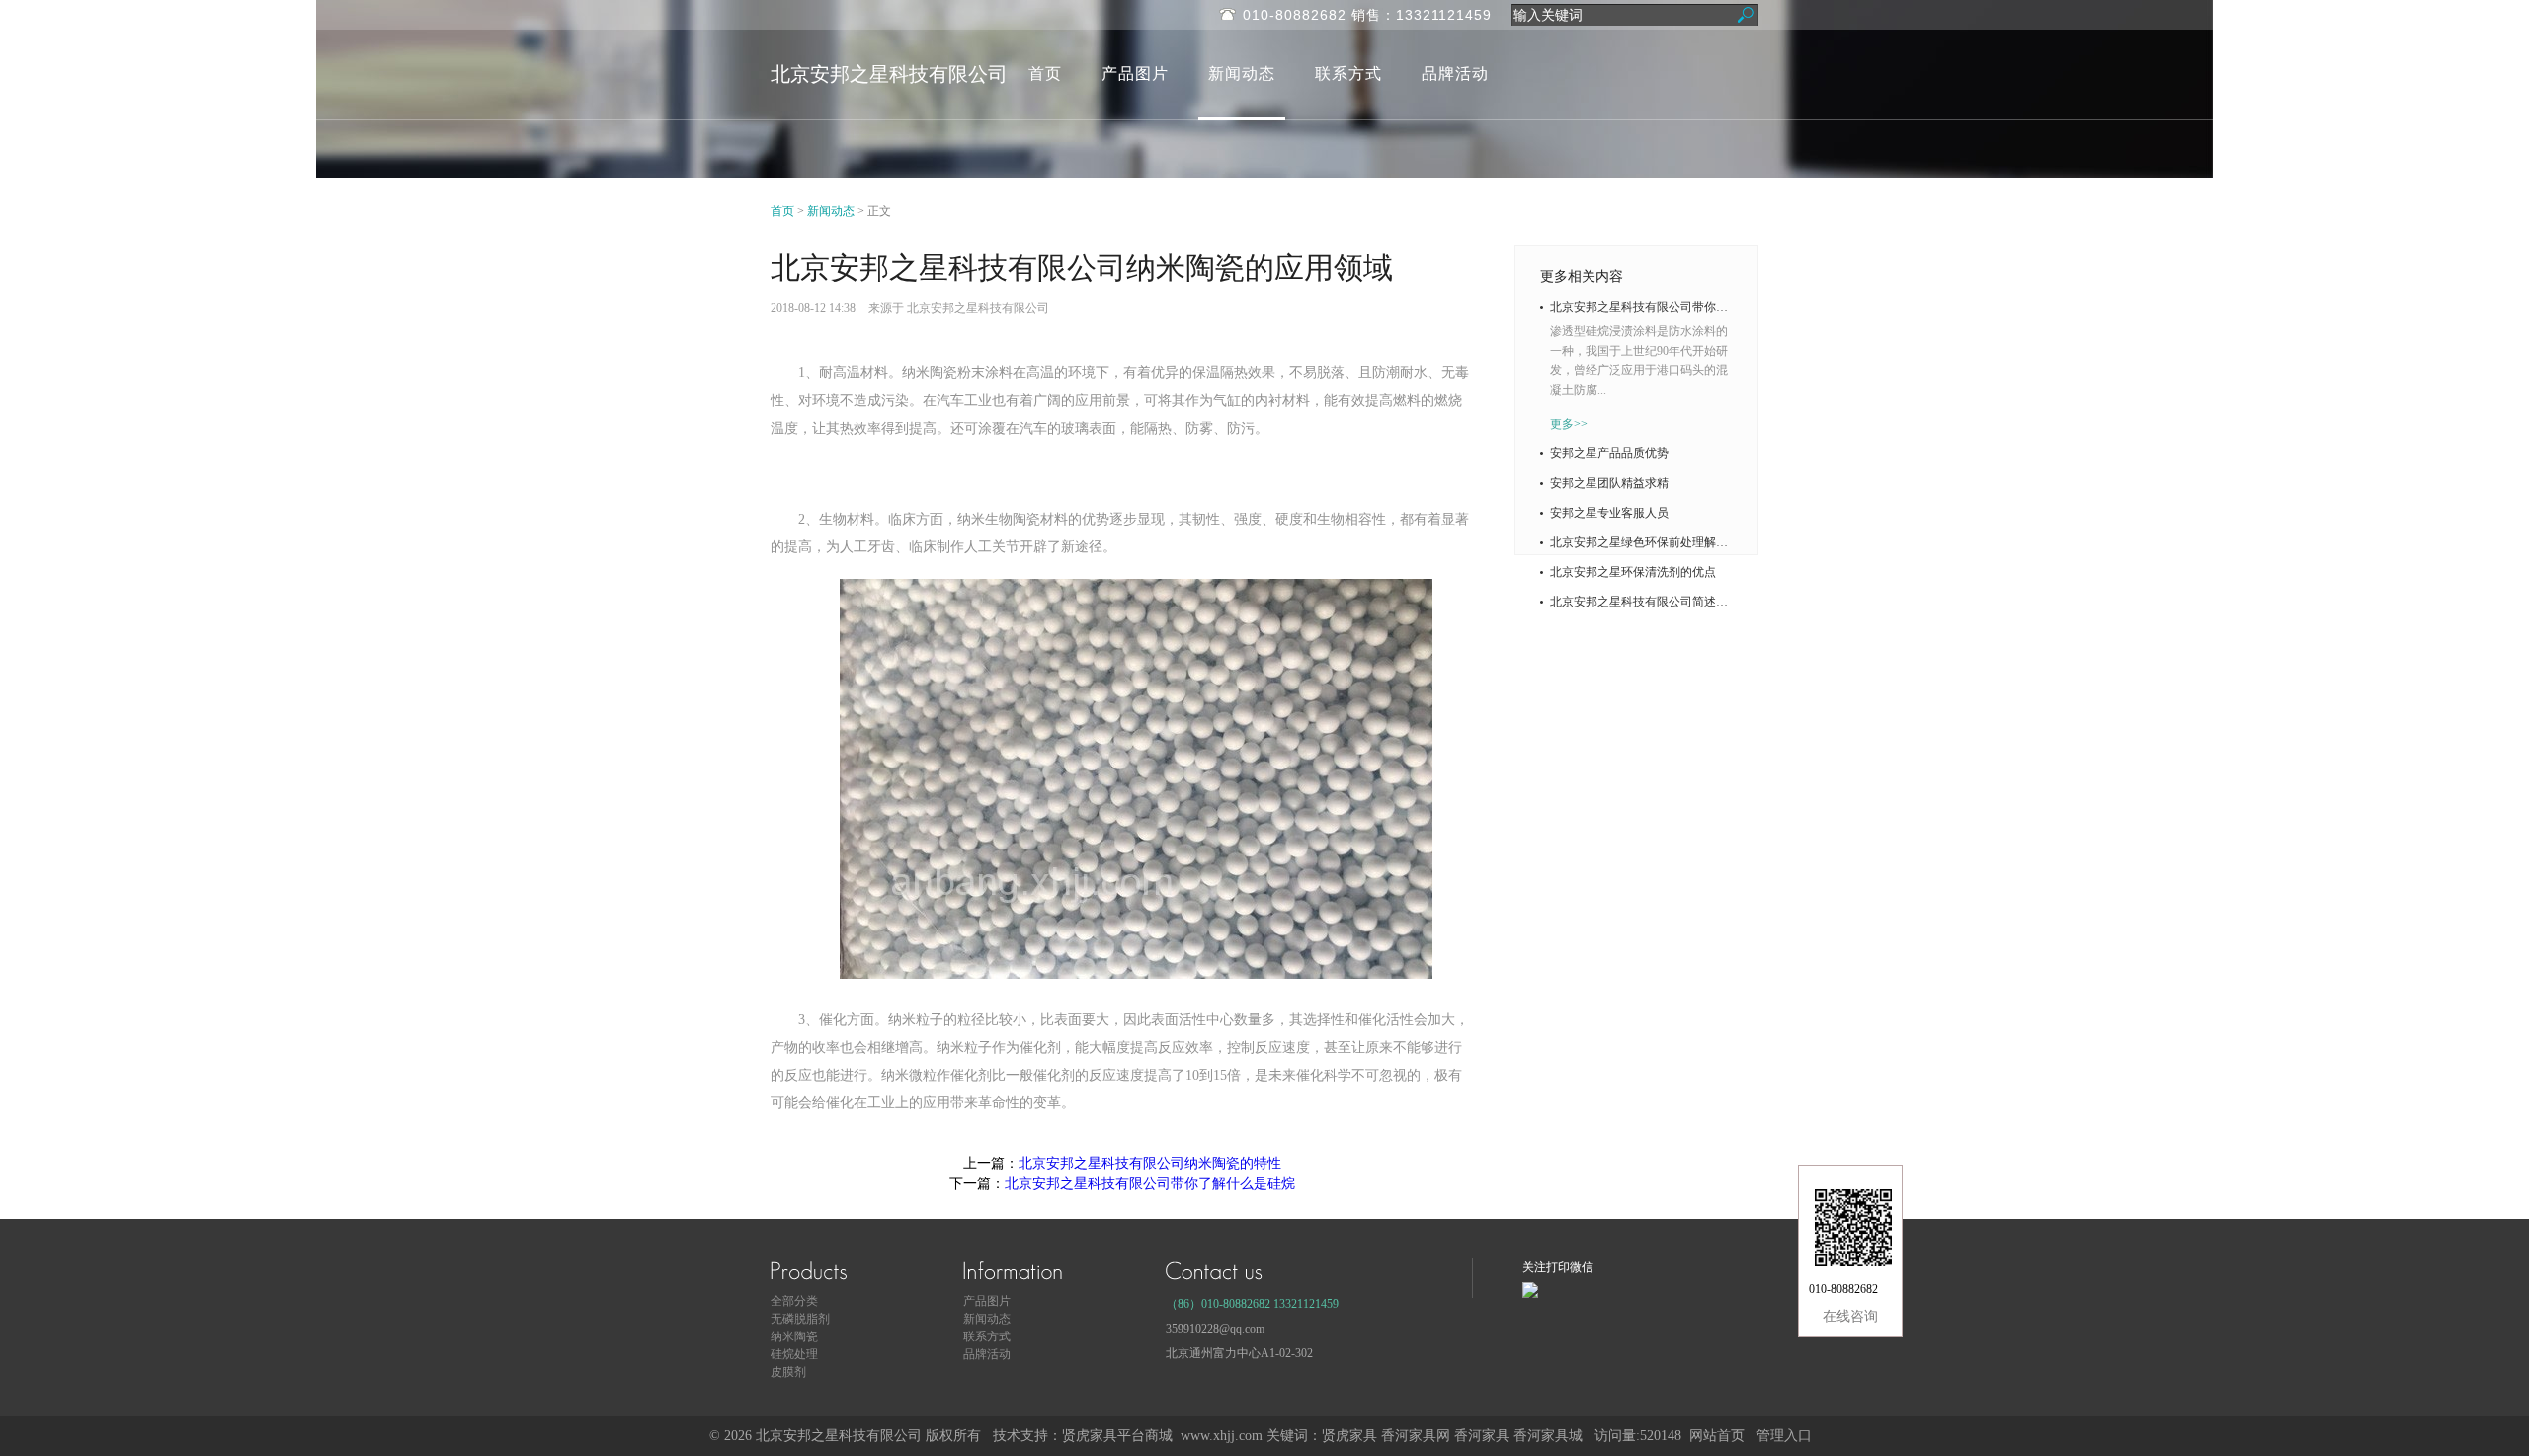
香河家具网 (1416, 1436)
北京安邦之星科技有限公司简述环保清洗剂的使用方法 (1641, 602)
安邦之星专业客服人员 (1609, 513)
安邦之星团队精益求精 (1609, 483)
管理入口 (1784, 1436)
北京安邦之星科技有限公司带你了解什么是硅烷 (1150, 1184)
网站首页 (1717, 1436)
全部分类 (794, 1301)
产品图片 (1135, 74)
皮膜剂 (788, 1372)
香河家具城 (1548, 1436)
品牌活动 (1455, 74)
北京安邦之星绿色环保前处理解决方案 (1641, 542)
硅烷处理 (794, 1354)
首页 (1045, 74)
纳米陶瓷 (794, 1336)
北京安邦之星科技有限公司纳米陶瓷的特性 (1150, 1163)
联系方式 (1348, 74)
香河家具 (1482, 1436)
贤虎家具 (1349, 1436)
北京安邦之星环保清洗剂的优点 (1633, 572)
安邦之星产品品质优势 (1609, 453)
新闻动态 (1242, 74)
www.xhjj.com (1222, 1436)
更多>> (1569, 424)
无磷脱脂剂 (800, 1319)
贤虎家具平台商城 (1117, 1436)
